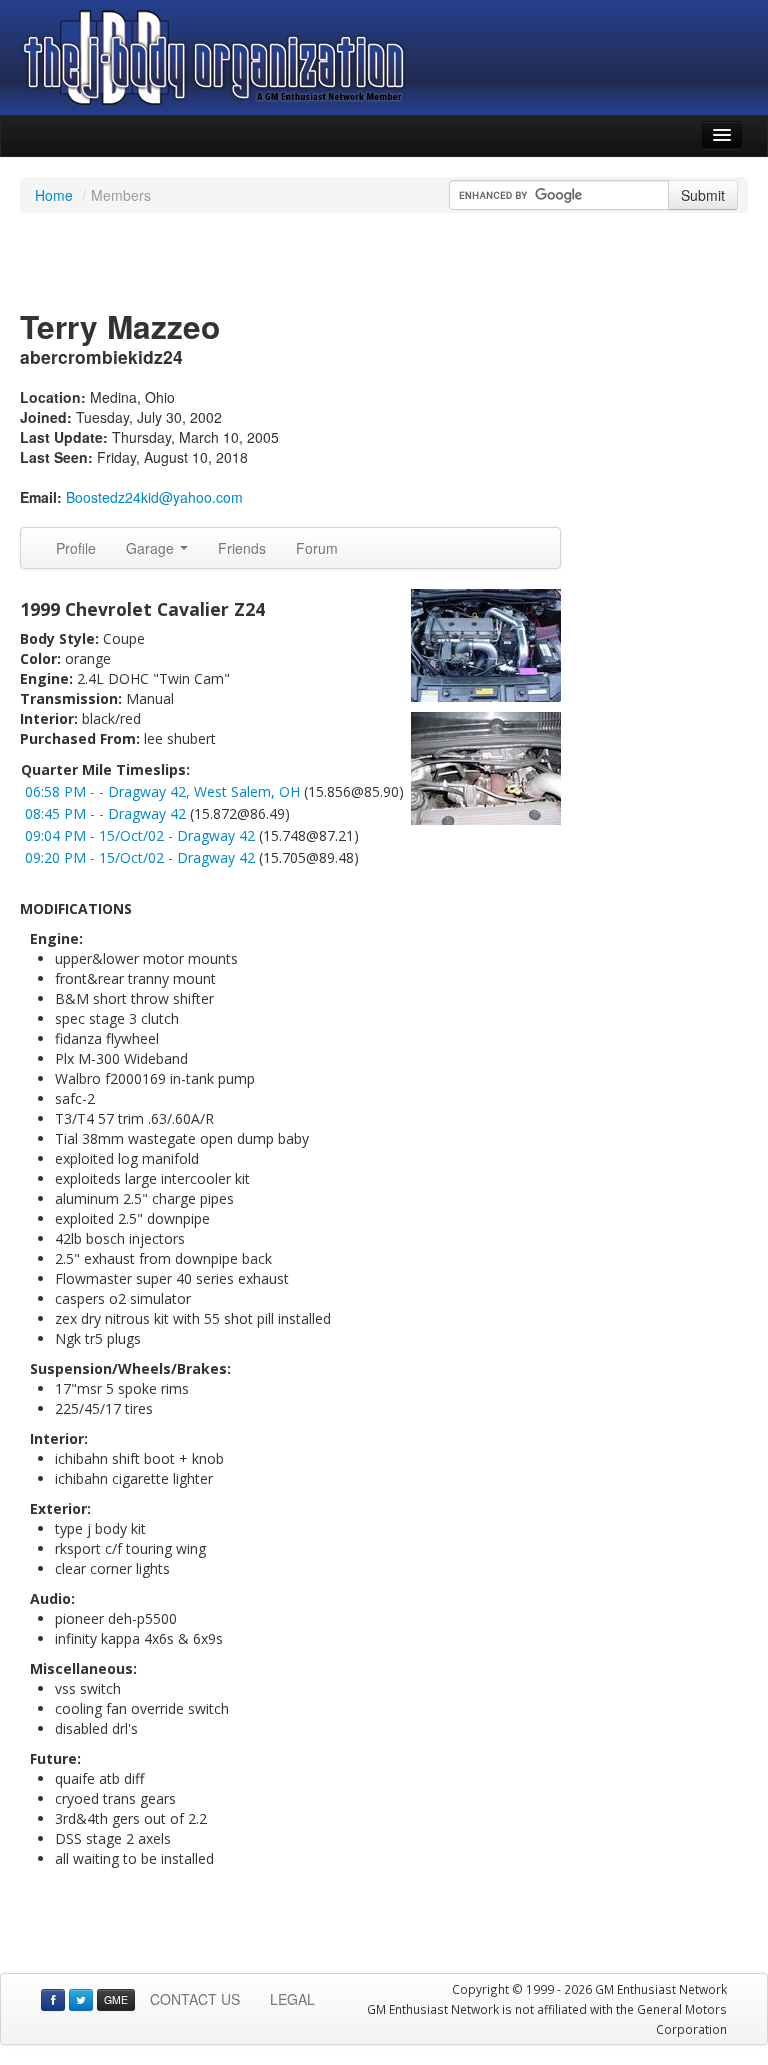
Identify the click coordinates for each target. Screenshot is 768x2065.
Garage (152, 548)
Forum (317, 548)
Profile (76, 548)
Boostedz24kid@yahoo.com (154, 497)
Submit (703, 195)
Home (54, 195)
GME (116, 1999)
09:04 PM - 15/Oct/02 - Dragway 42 (140, 835)
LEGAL (292, 1999)
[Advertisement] (384, 263)
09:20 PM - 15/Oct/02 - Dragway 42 (140, 857)
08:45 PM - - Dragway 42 (105, 813)
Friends (242, 548)
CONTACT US (195, 1999)
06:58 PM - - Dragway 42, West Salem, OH (162, 791)
